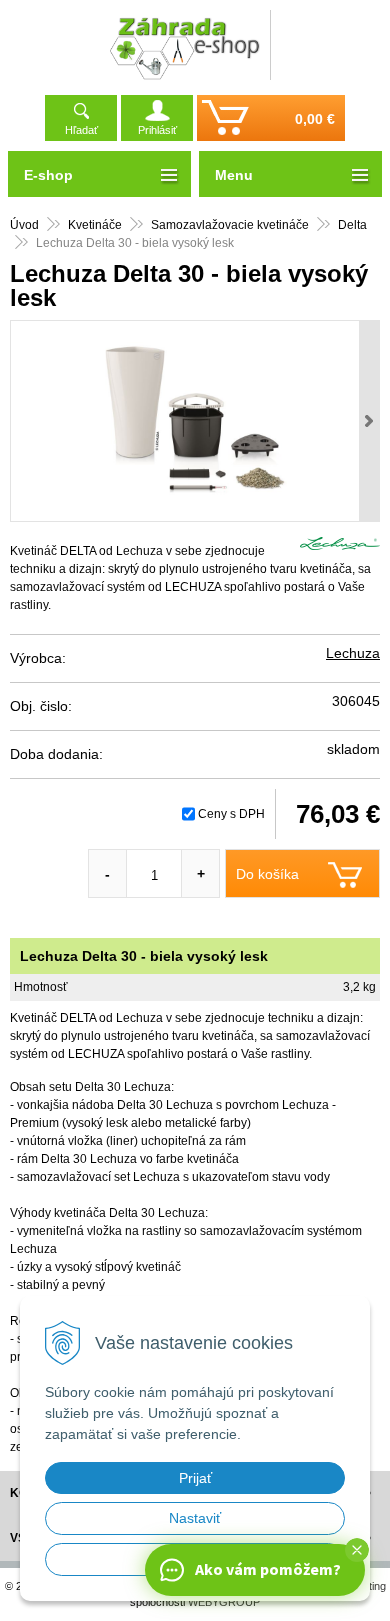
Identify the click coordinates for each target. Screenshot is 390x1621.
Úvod (24, 225)
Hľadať (81, 130)
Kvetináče (95, 225)
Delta (352, 225)
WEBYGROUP (224, 1602)
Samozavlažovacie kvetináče (230, 225)
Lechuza (353, 653)
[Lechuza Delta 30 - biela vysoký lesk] (195, 421)
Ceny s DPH (231, 814)
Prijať (195, 1478)
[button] (357, 1550)
